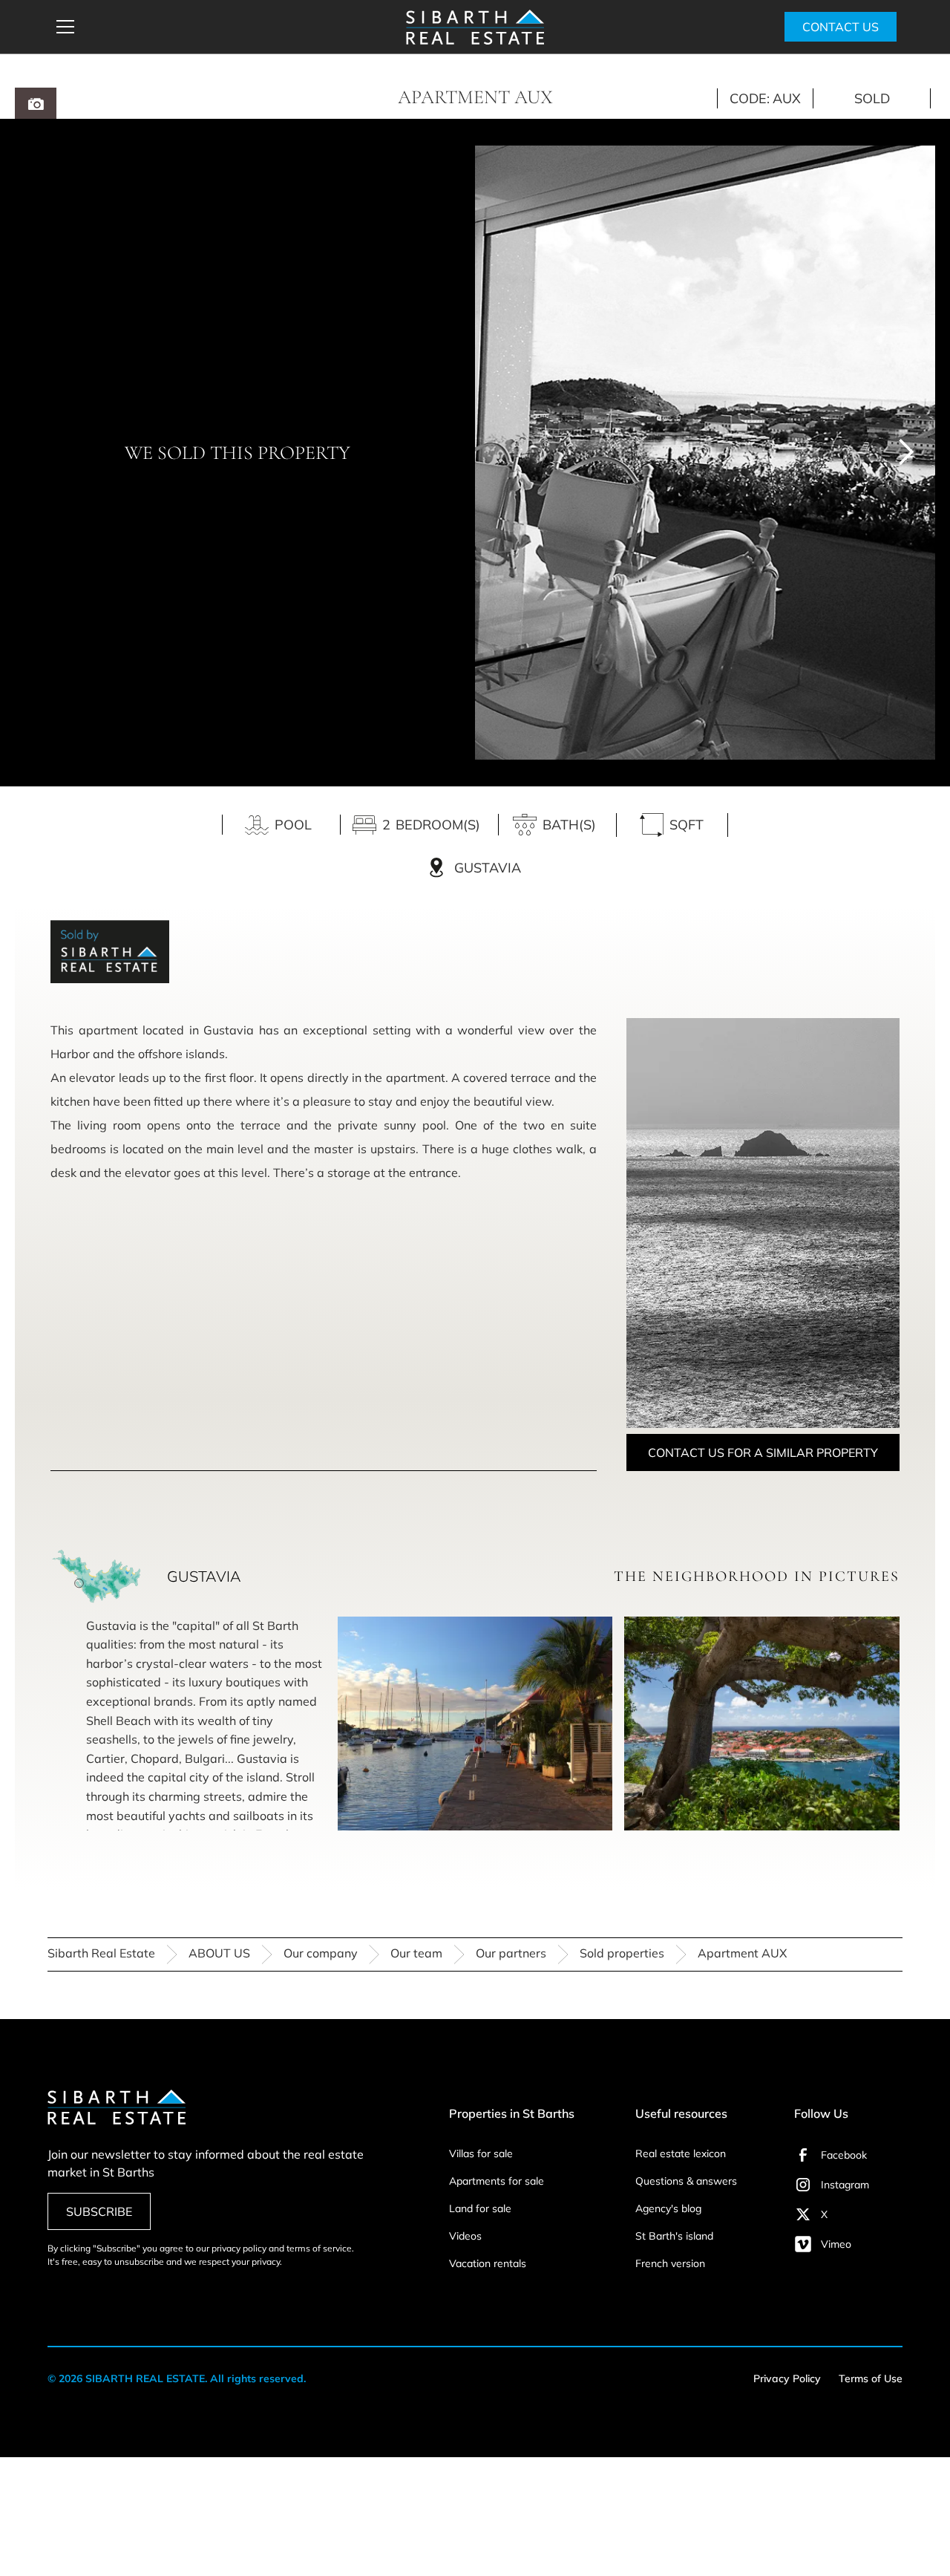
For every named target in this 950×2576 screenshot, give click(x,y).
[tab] (36, 103)
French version (670, 2263)
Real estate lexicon (681, 2153)
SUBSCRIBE (99, 2211)
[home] (475, 27)
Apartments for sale (497, 2181)
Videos (465, 2236)
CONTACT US (841, 27)
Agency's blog (668, 2208)
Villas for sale (481, 2153)
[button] (221, 27)
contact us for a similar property (763, 1452)
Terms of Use (871, 2378)
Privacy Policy (787, 2378)
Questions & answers (686, 2181)
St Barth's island (674, 2236)
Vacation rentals (488, 2263)
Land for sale (480, 2208)
